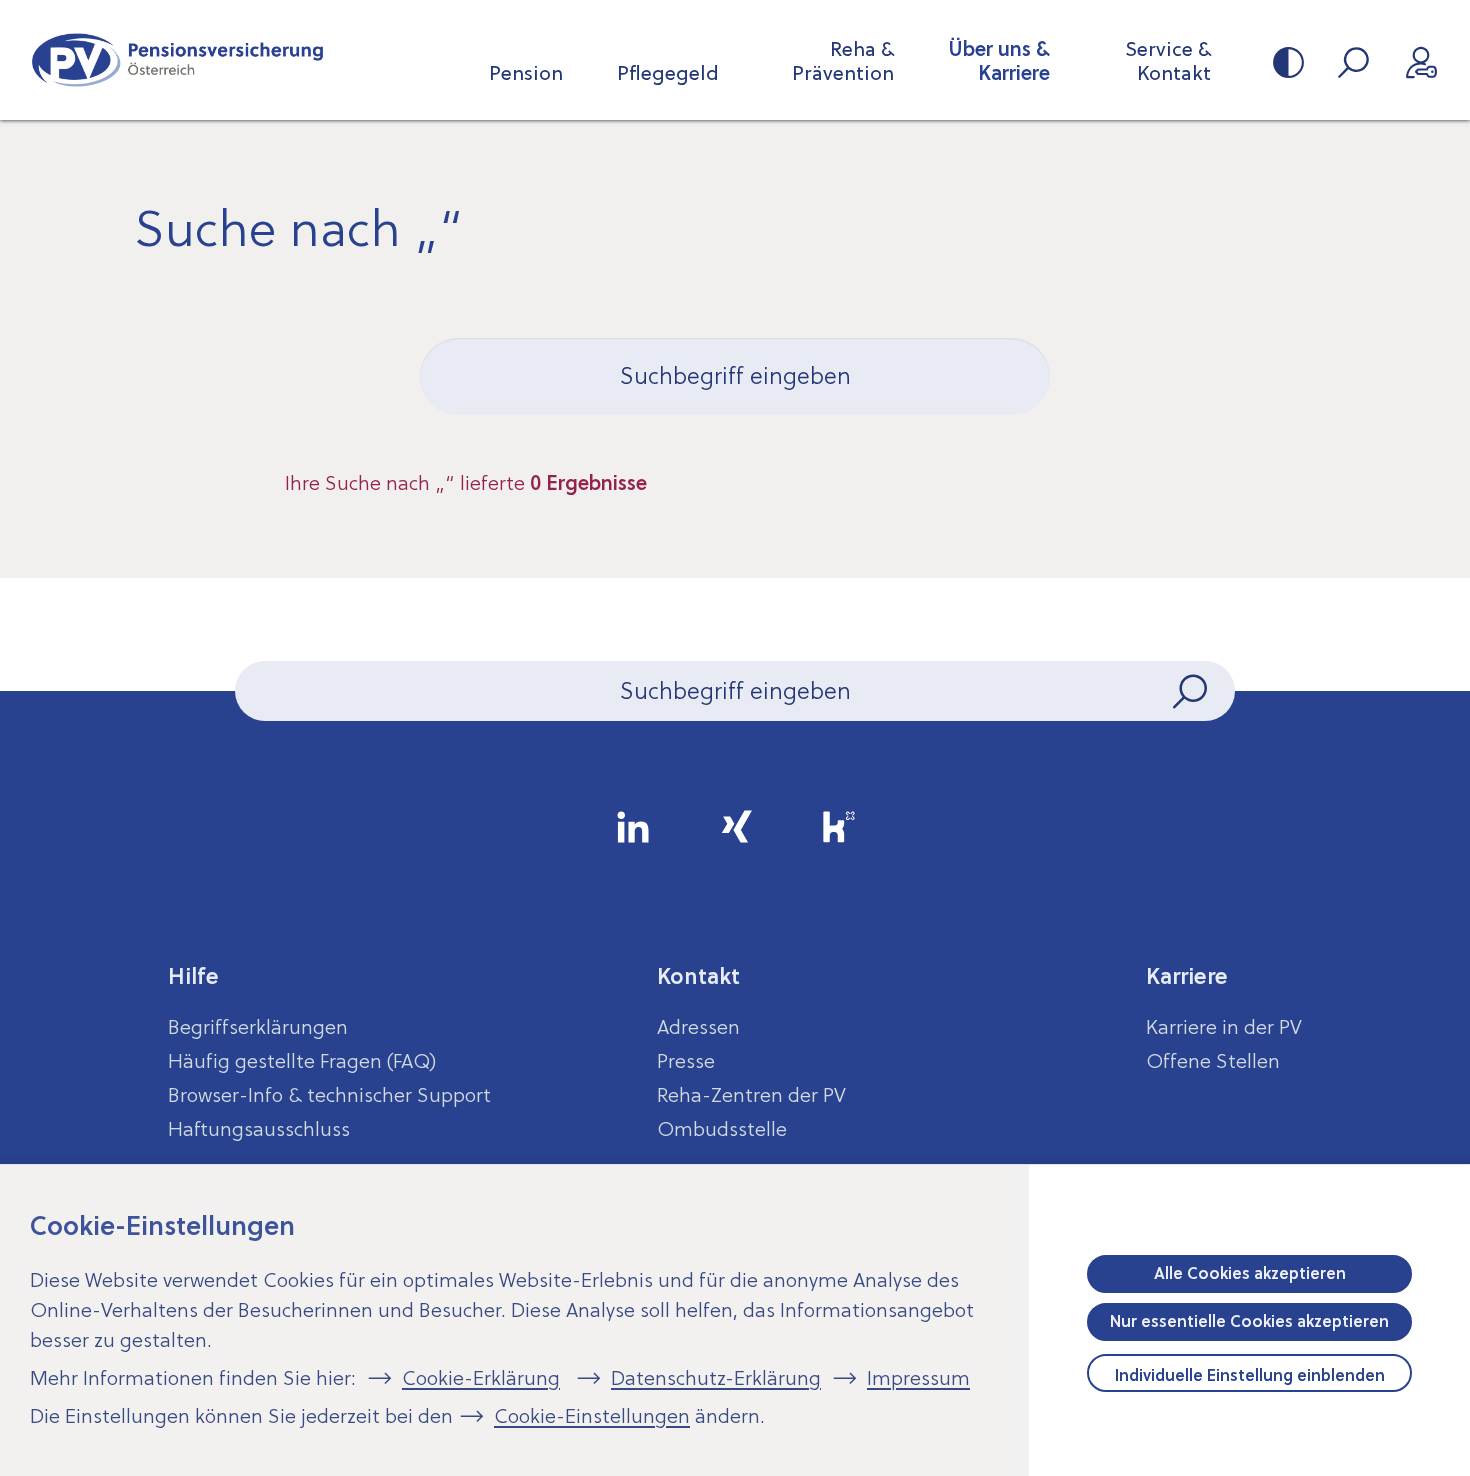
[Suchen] (1192, 691)
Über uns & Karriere (999, 61)
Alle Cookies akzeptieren (1250, 1273)
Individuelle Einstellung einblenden (1250, 1375)
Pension (525, 73)
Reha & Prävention (843, 61)
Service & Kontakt (1168, 61)
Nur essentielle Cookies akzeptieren (1249, 1321)
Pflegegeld (668, 73)
